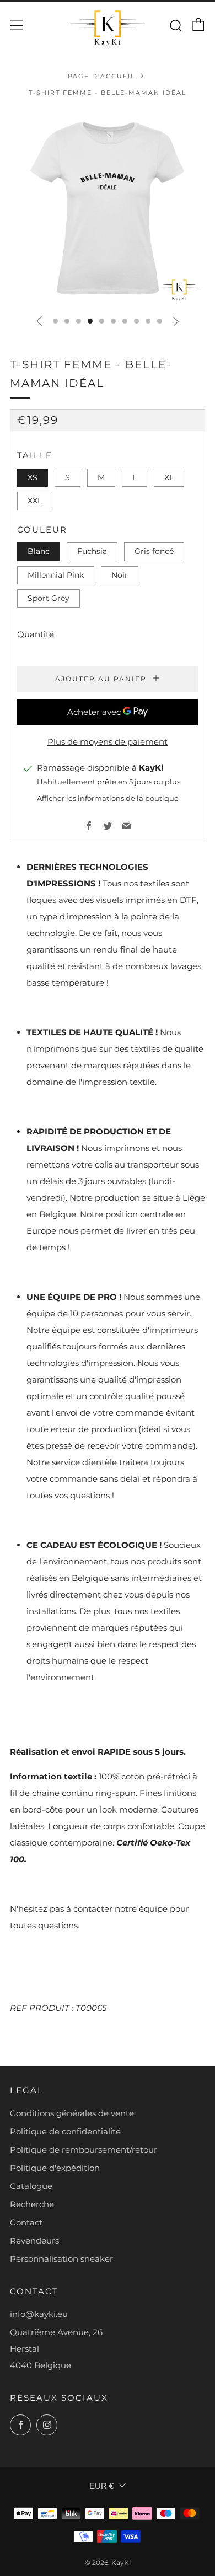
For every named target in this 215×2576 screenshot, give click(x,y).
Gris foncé (154, 551)
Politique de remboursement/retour (84, 2150)
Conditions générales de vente (72, 2113)
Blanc (39, 551)
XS (33, 477)
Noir (120, 575)
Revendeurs (34, 2241)
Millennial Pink (56, 575)
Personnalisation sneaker (61, 2259)
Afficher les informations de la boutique (108, 798)
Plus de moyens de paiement (108, 742)
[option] (108, 208)
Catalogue (31, 2186)
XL (169, 477)
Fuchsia (92, 551)
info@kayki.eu (39, 2314)
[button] (55, 321)
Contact (26, 2222)
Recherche (32, 2204)
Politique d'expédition (55, 2168)
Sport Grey (49, 598)
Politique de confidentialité (65, 2131)
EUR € (101, 2486)
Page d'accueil (101, 76)
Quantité (36, 634)
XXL (35, 501)
